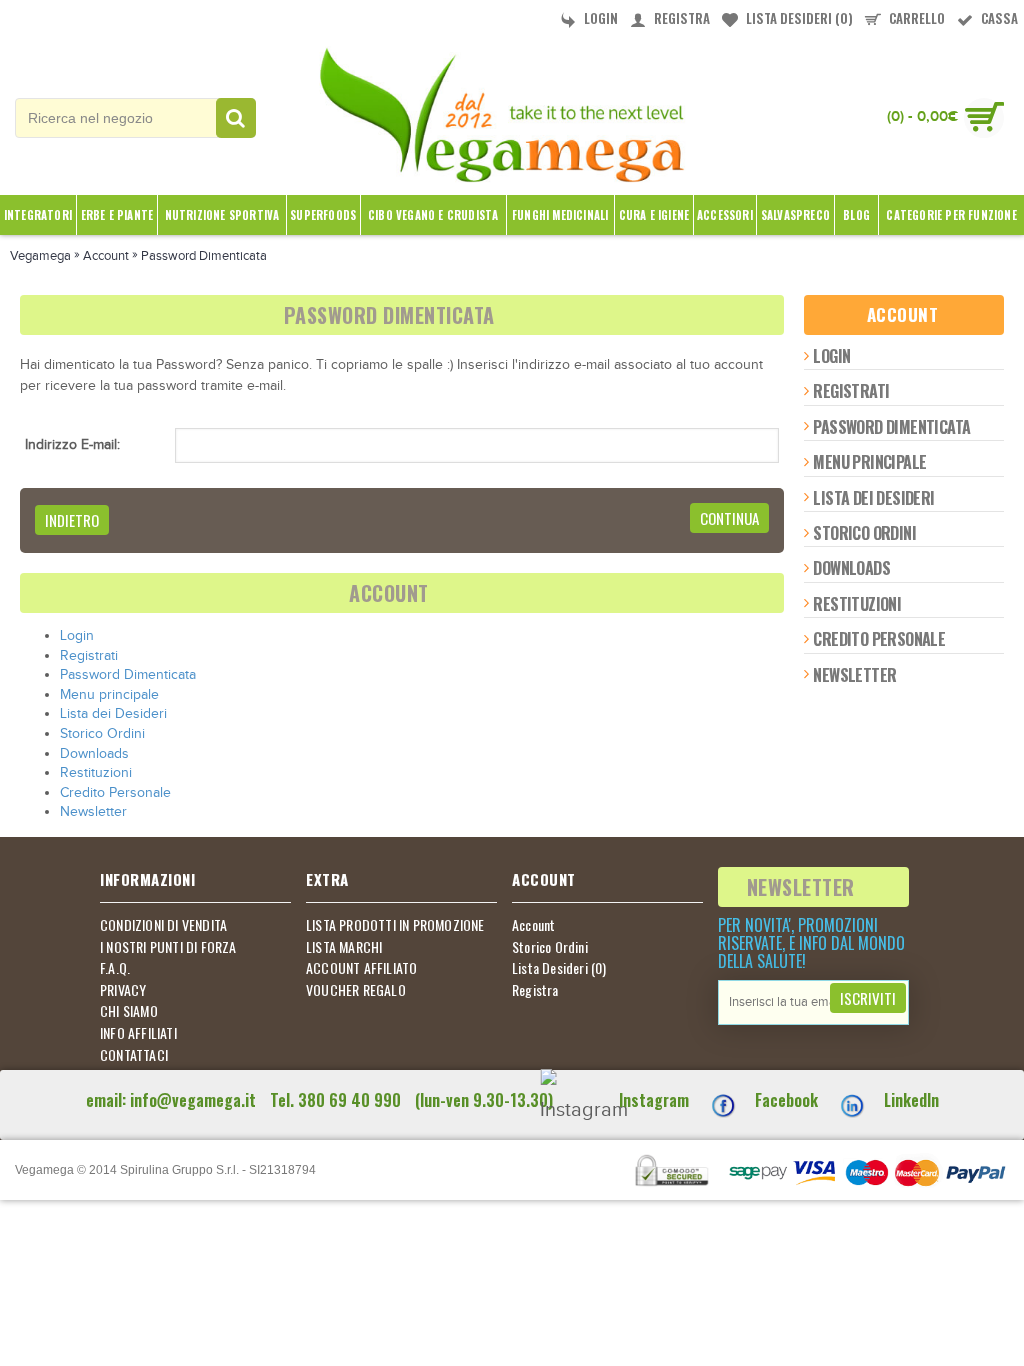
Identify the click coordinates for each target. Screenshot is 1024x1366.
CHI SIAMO (129, 1011)
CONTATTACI (134, 1055)
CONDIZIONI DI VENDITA (163, 925)
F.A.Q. (115, 968)
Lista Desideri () (559, 968)
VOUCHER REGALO (356, 990)
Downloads (851, 568)
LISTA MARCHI (344, 947)
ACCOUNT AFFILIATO (361, 968)
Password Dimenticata (891, 427)
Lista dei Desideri (873, 498)
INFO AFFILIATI (138, 1033)
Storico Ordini (864, 533)
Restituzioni (857, 604)
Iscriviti (868, 998)
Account (533, 925)
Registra (535, 990)
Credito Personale (879, 639)
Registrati (851, 391)
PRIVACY (123, 990)
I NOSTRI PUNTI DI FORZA (168, 947)
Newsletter (854, 675)
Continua (729, 518)
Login (831, 356)
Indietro (72, 520)
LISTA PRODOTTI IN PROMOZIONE (395, 925)
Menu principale (869, 462)
